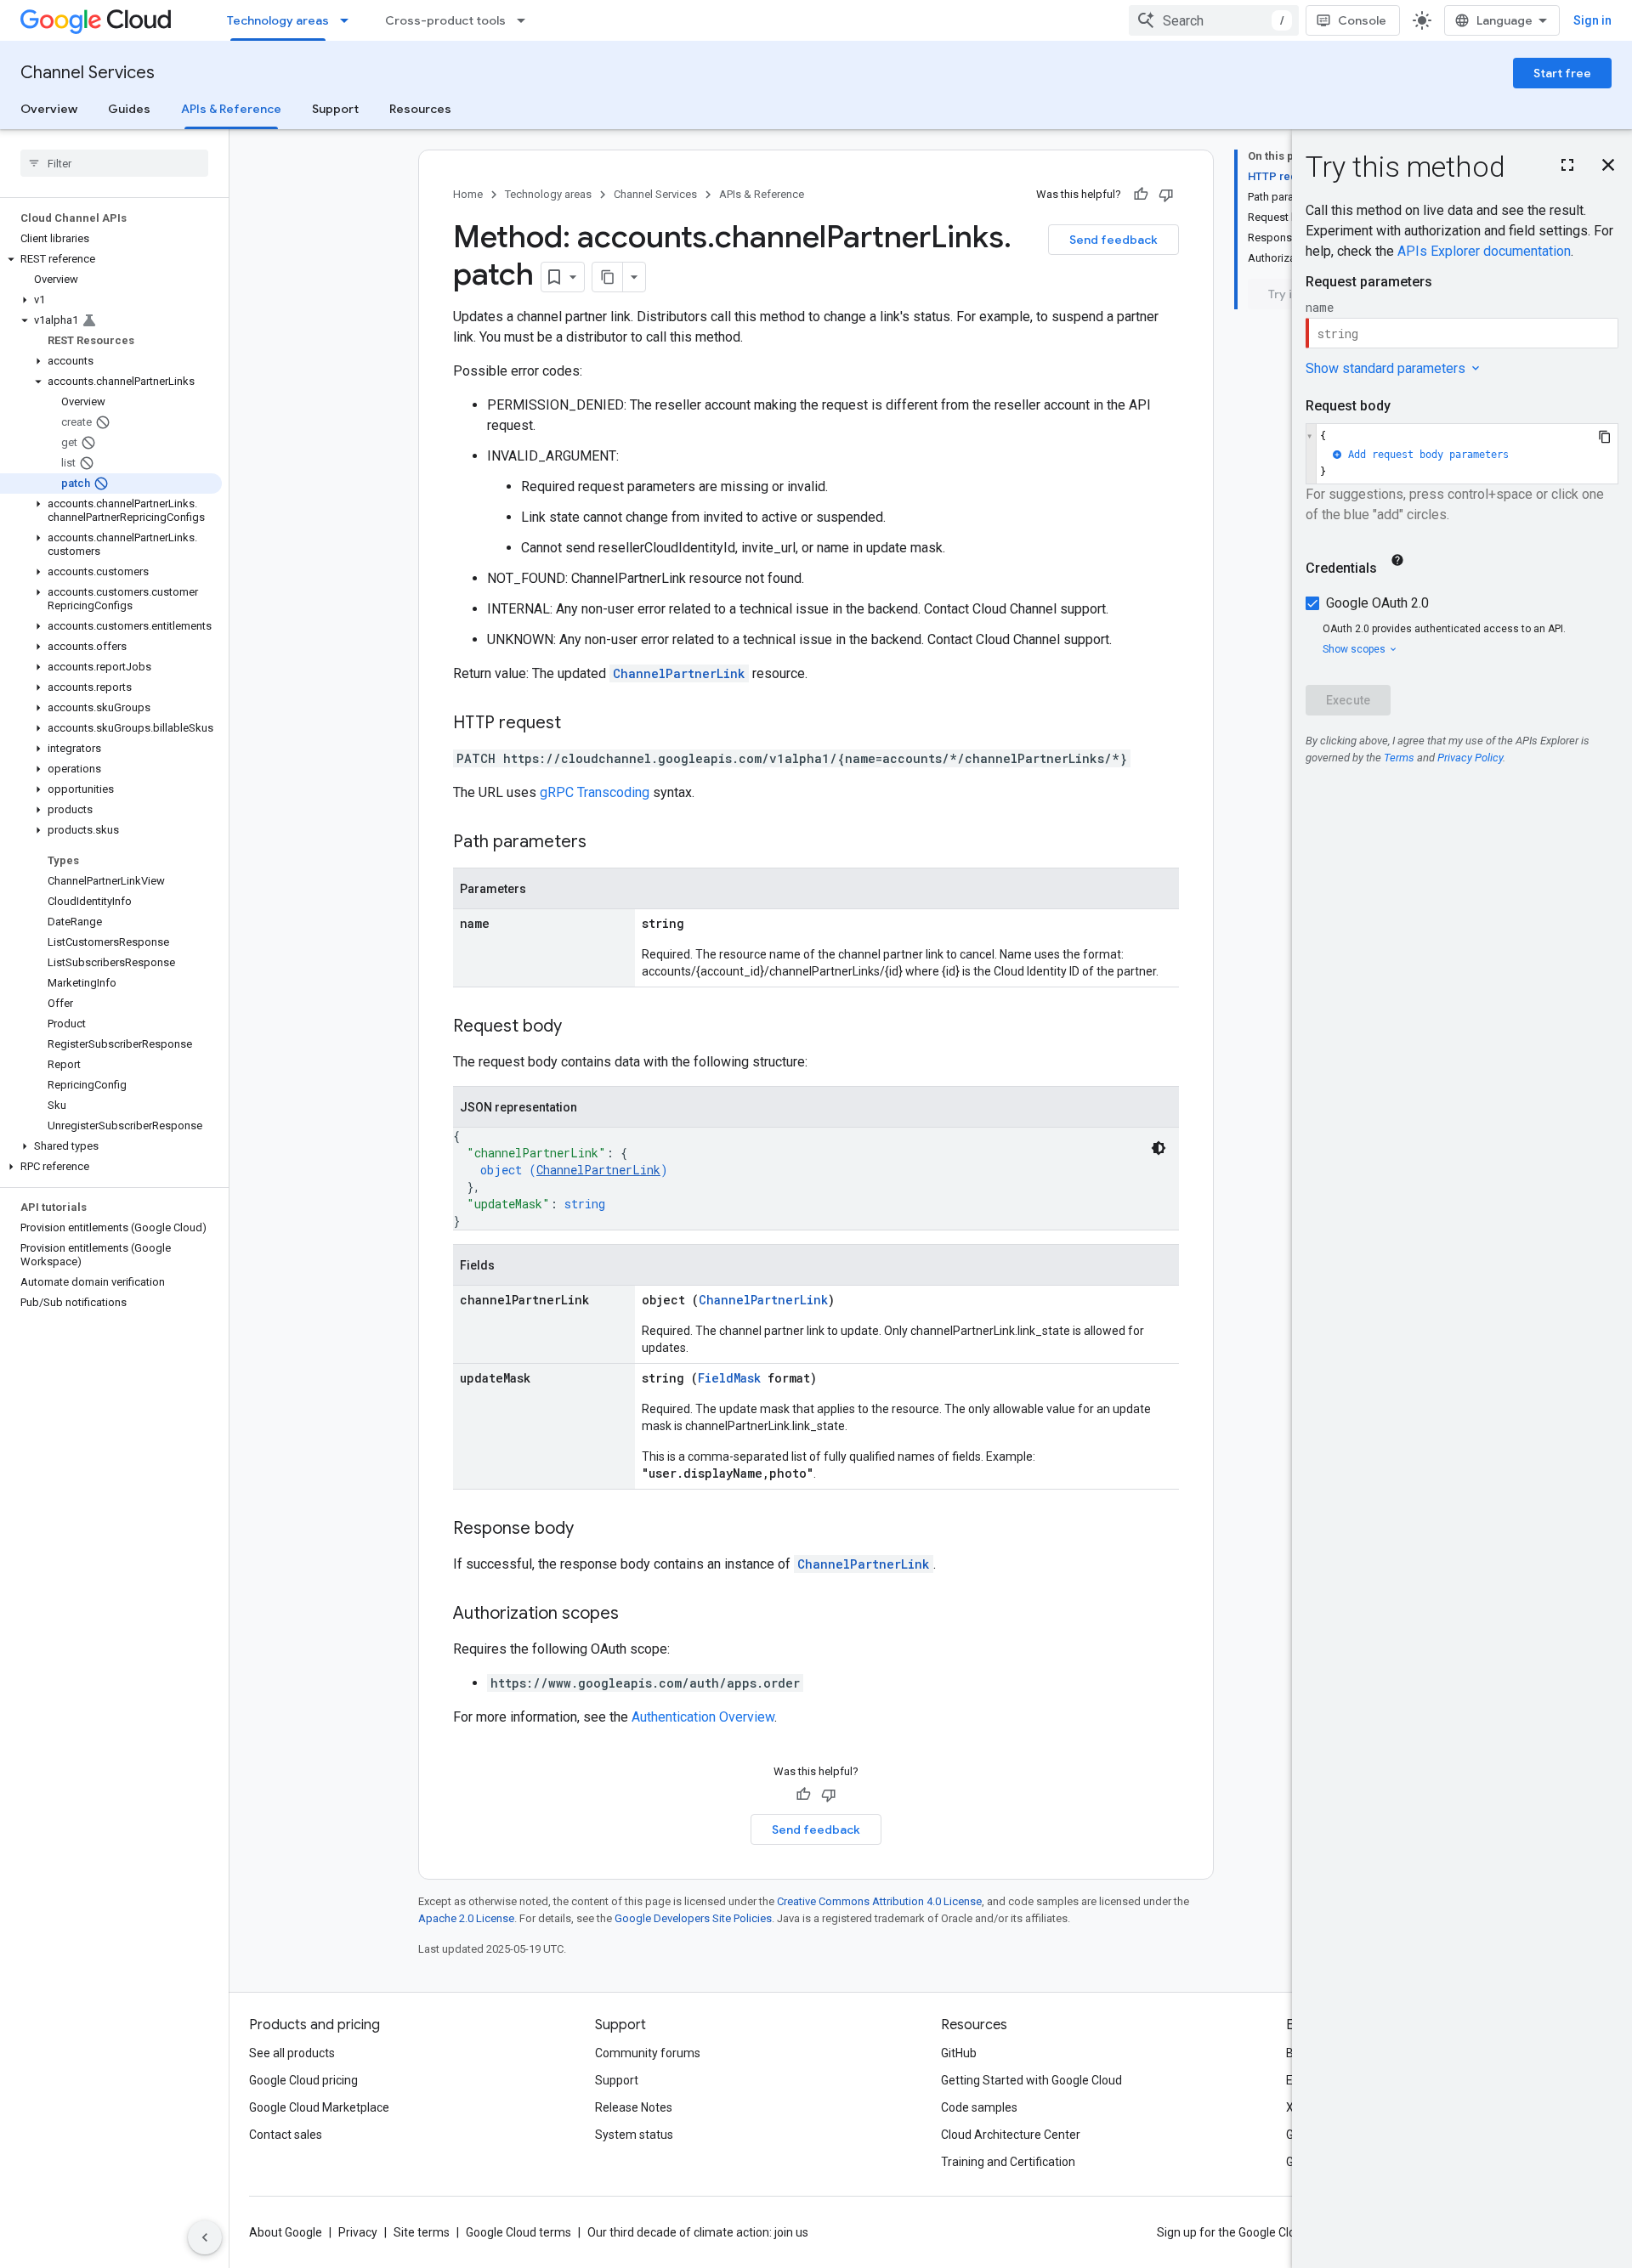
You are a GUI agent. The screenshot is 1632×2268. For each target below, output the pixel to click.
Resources (420, 109)
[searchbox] (114, 163)
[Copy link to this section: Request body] (579, 1027)
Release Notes (634, 2107)
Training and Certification (1008, 2162)
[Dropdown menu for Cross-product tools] (526, 20)
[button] (111, 259)
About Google (286, 2232)
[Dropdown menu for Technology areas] (349, 20)
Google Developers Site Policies (693, 1918)
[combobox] (1214, 20)
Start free (1562, 73)
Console (1362, 20)
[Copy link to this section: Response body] (591, 1530)
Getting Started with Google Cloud (1031, 2080)
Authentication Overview (703, 1717)
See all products (292, 2053)
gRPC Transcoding (595, 792)
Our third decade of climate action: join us (698, 2232)
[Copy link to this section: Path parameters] (603, 843)
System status (634, 2135)
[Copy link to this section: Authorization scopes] (636, 1615)
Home (468, 194)
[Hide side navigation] (205, 2237)
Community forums (648, 2053)
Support (335, 109)
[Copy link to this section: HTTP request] (578, 724)
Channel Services (88, 73)
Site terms (422, 2232)
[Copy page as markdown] (608, 277)
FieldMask (729, 1378)
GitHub (959, 2053)
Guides (129, 109)
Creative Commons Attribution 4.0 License (879, 1901)
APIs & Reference (231, 109)
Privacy (358, 2232)
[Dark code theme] (1159, 1148)
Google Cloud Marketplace (319, 2107)
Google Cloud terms (518, 2232)
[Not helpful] (1166, 195)
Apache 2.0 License (466, 1918)
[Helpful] (1141, 195)
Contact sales (286, 2135)
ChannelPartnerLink (679, 673)
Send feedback (1113, 240)
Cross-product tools (445, 20)
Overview (49, 109)
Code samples (979, 2107)
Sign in (1592, 20)
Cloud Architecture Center (1011, 2135)
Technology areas (278, 20)
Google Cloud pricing (303, 2080)
